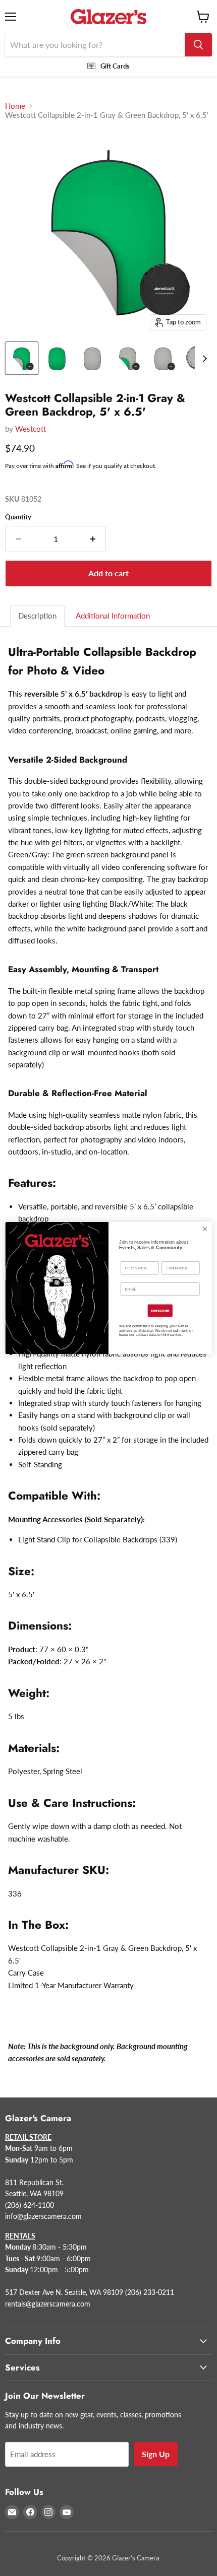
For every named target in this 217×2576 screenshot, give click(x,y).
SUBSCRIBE (160, 1311)
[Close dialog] (205, 1229)
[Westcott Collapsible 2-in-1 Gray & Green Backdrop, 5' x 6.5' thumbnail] (22, 358)
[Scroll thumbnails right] (203, 359)
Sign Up (156, 2454)
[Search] (198, 45)
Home (15, 106)
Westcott (31, 429)
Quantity (18, 517)
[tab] (38, 616)
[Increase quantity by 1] (93, 539)
